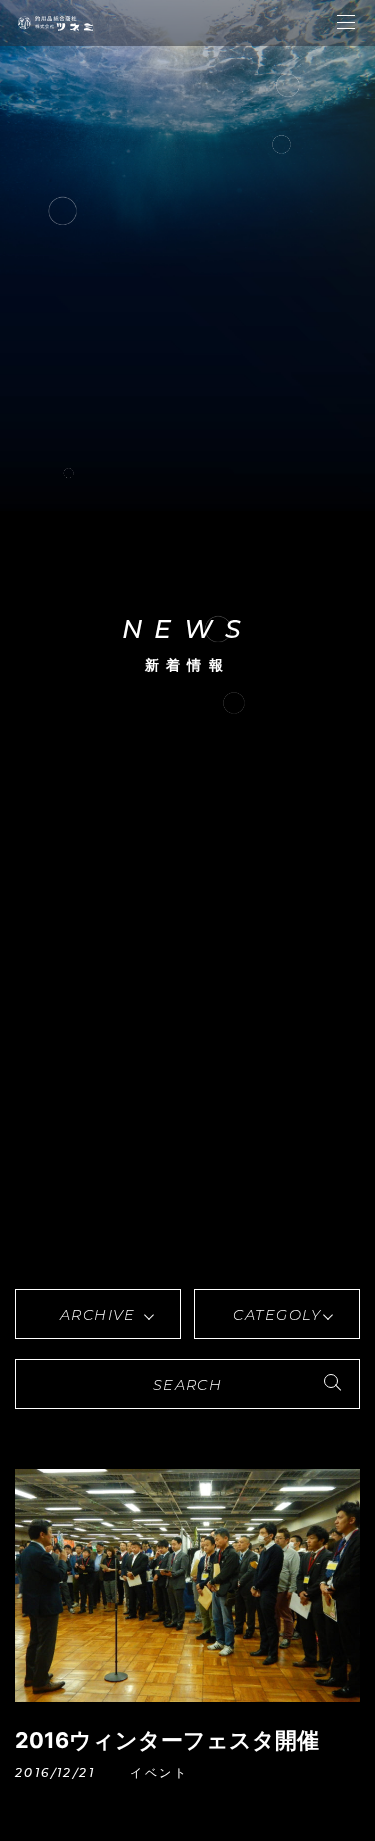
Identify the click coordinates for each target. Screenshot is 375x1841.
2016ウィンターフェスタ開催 (167, 1740)
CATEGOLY (277, 1315)
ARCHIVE (98, 1315)
